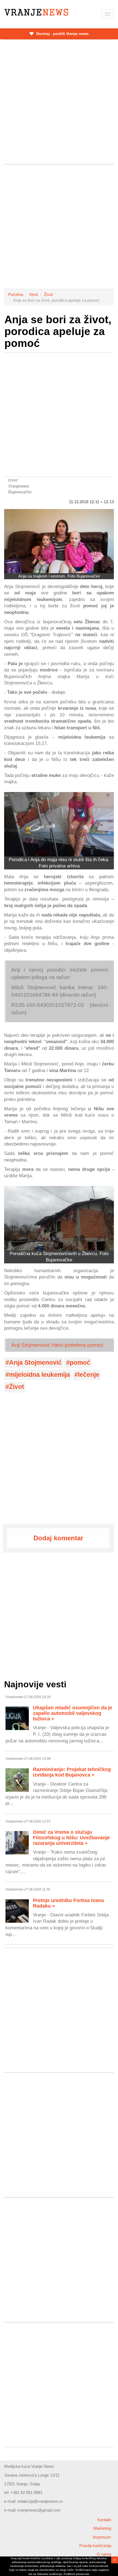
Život (48, 294)
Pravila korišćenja (95, 2546)
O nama (104, 2554)
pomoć (80, 1363)
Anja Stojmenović (35, 1363)
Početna (16, 294)
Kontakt (104, 2520)
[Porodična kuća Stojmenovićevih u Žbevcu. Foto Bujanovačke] (59, 1218)
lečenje (89, 1375)
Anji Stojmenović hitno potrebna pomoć (57, 1345)
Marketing (102, 2528)
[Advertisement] (59, 102)
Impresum (102, 2537)
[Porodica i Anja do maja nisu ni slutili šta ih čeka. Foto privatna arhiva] (59, 824)
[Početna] (36, 12)
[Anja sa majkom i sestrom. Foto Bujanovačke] (59, 541)
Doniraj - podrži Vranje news (62, 34)
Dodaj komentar (58, 1538)
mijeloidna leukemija (40, 1375)
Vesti (33, 294)
